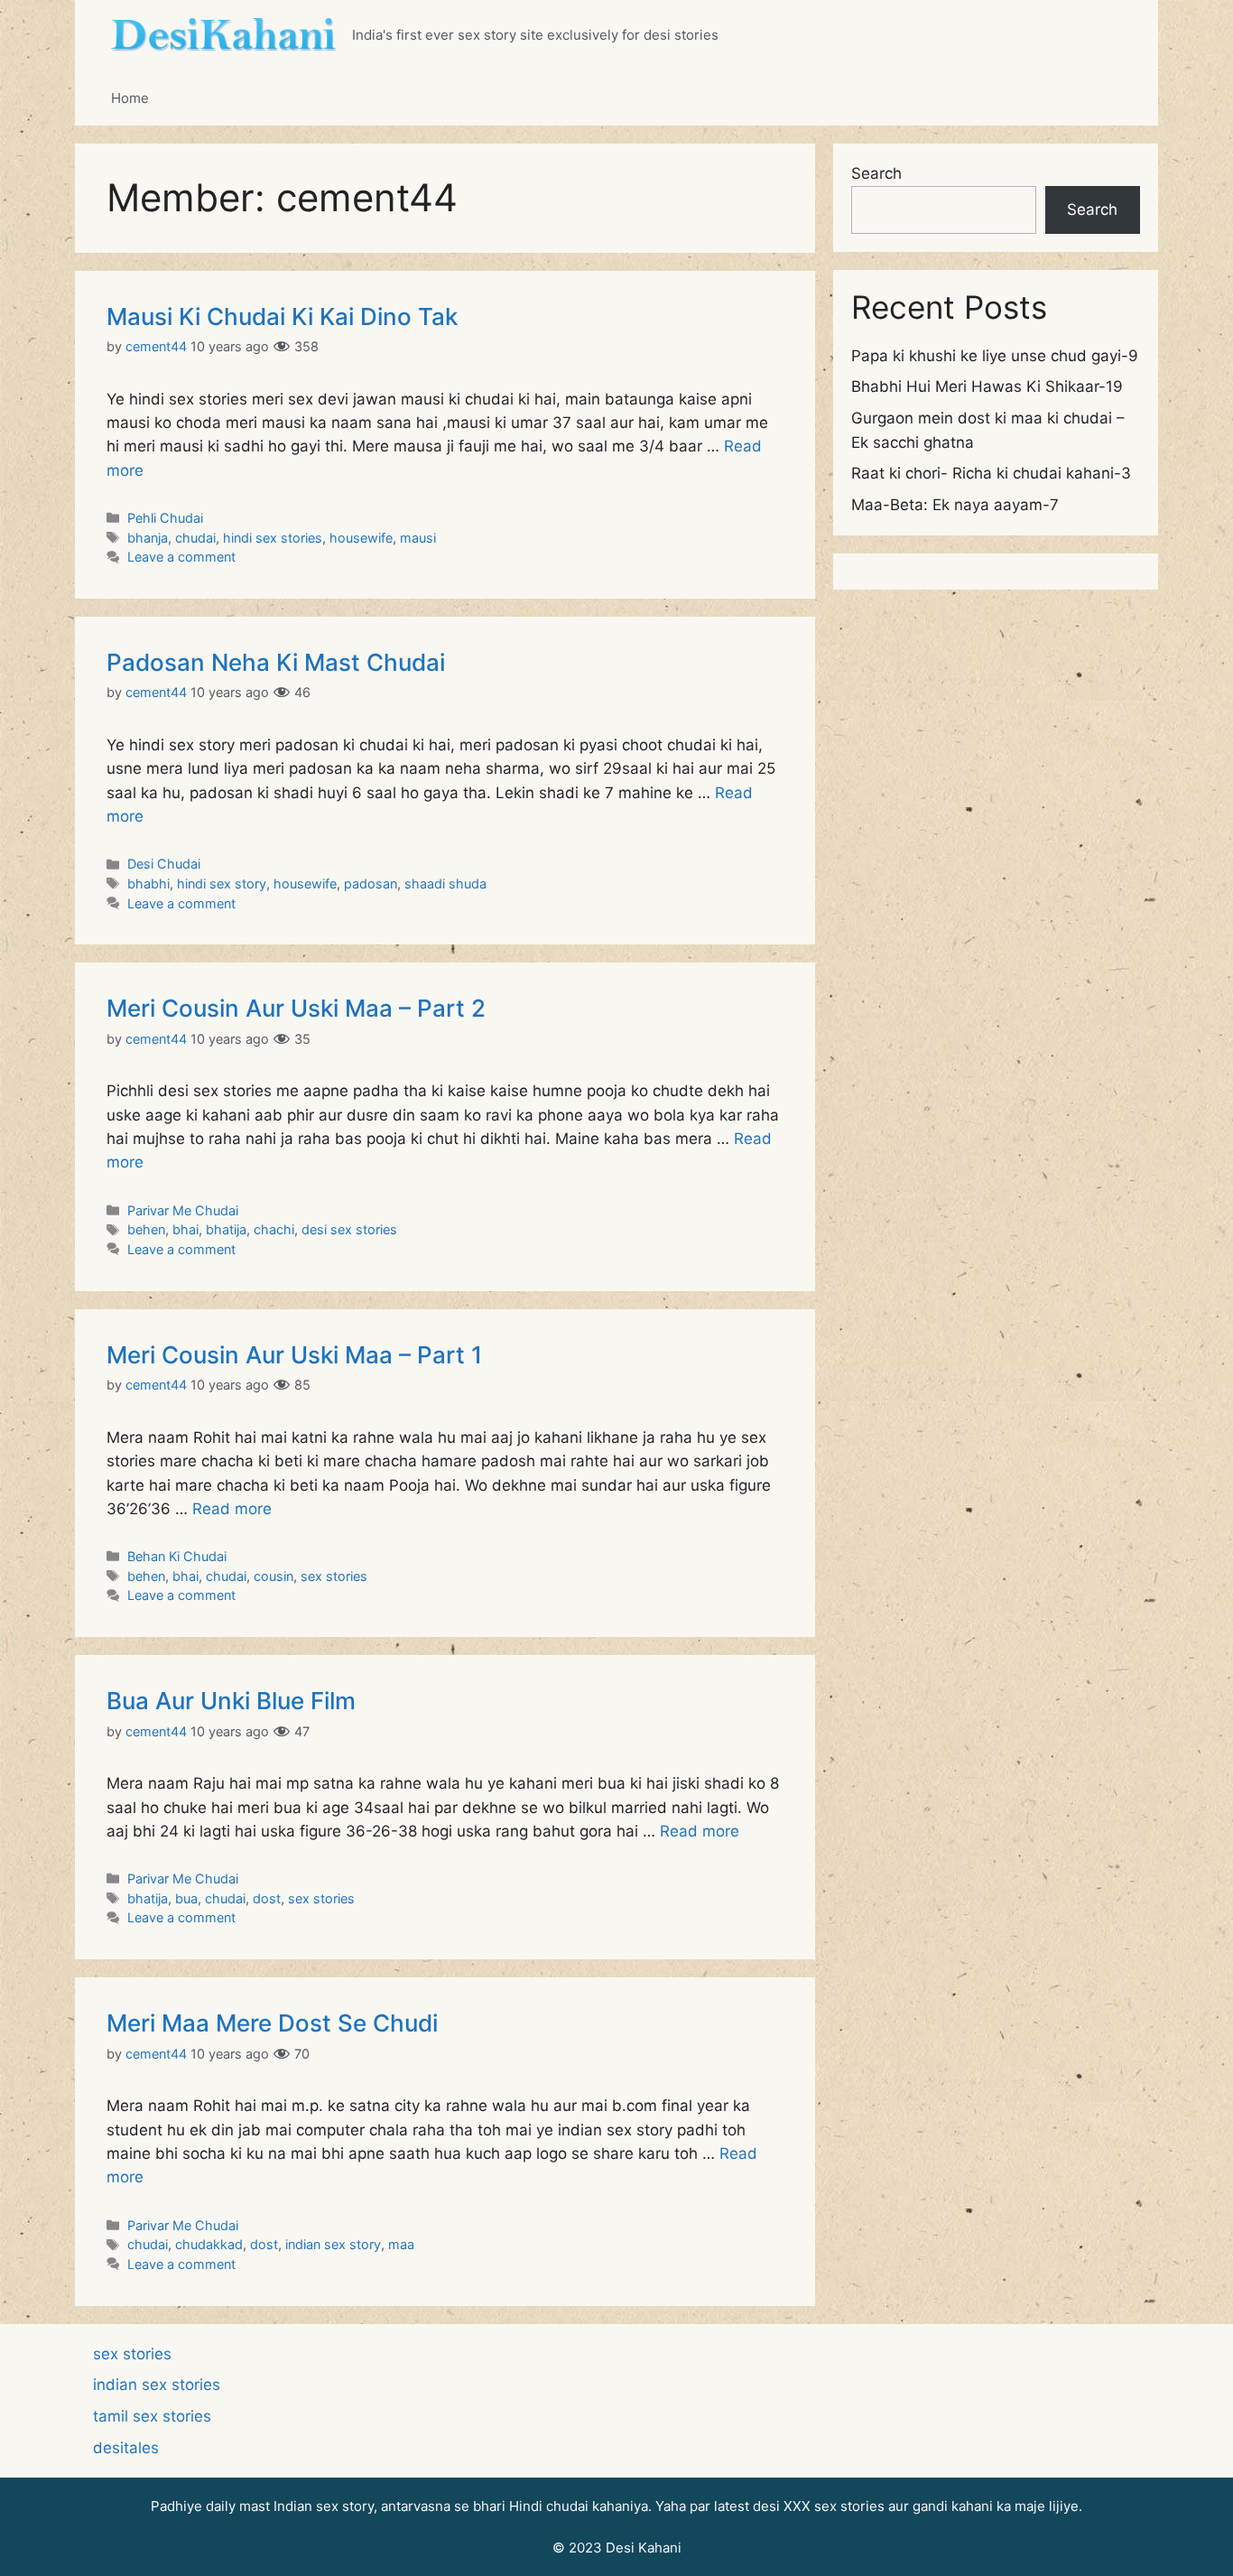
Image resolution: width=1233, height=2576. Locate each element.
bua (186, 1898)
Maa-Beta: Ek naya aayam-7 (955, 505)
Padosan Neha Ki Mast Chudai (276, 662)
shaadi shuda (445, 883)
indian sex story (333, 2244)
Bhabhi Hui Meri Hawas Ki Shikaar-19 (987, 386)
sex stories (334, 1576)
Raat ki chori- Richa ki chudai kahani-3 (991, 473)
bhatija (226, 1229)
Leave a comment (181, 557)
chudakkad (209, 2244)
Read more (232, 1509)
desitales (126, 2448)
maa (401, 2244)
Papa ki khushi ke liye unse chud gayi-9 (995, 356)
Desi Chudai (164, 864)
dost (267, 1898)
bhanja (148, 538)
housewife (361, 538)
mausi (418, 538)
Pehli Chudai (165, 518)
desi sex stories (349, 1229)
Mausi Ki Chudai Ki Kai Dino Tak (282, 316)
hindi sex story (222, 883)
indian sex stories (157, 2385)
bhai (185, 1229)
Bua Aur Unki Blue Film (231, 1701)
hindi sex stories (273, 538)
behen (146, 1229)
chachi (274, 1229)
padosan (371, 883)
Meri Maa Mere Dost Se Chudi (272, 2023)
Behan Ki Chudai (177, 1556)
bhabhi (148, 883)
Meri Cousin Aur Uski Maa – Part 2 (296, 1008)
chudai (195, 538)
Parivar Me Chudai (183, 1210)
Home (130, 98)
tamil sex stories (152, 2416)
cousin (273, 1576)
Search (876, 173)
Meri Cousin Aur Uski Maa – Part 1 (294, 1355)
